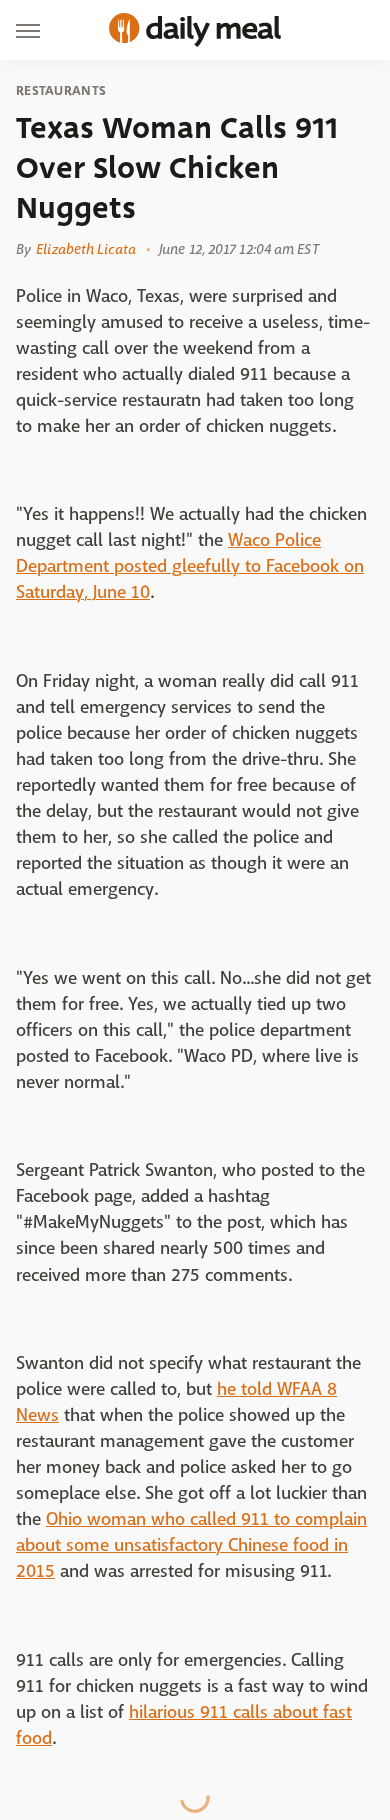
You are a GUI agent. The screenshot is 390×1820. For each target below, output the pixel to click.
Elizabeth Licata (86, 249)
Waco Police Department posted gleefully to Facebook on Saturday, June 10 (190, 566)
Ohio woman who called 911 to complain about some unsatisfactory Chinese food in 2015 (191, 1545)
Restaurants (61, 91)
